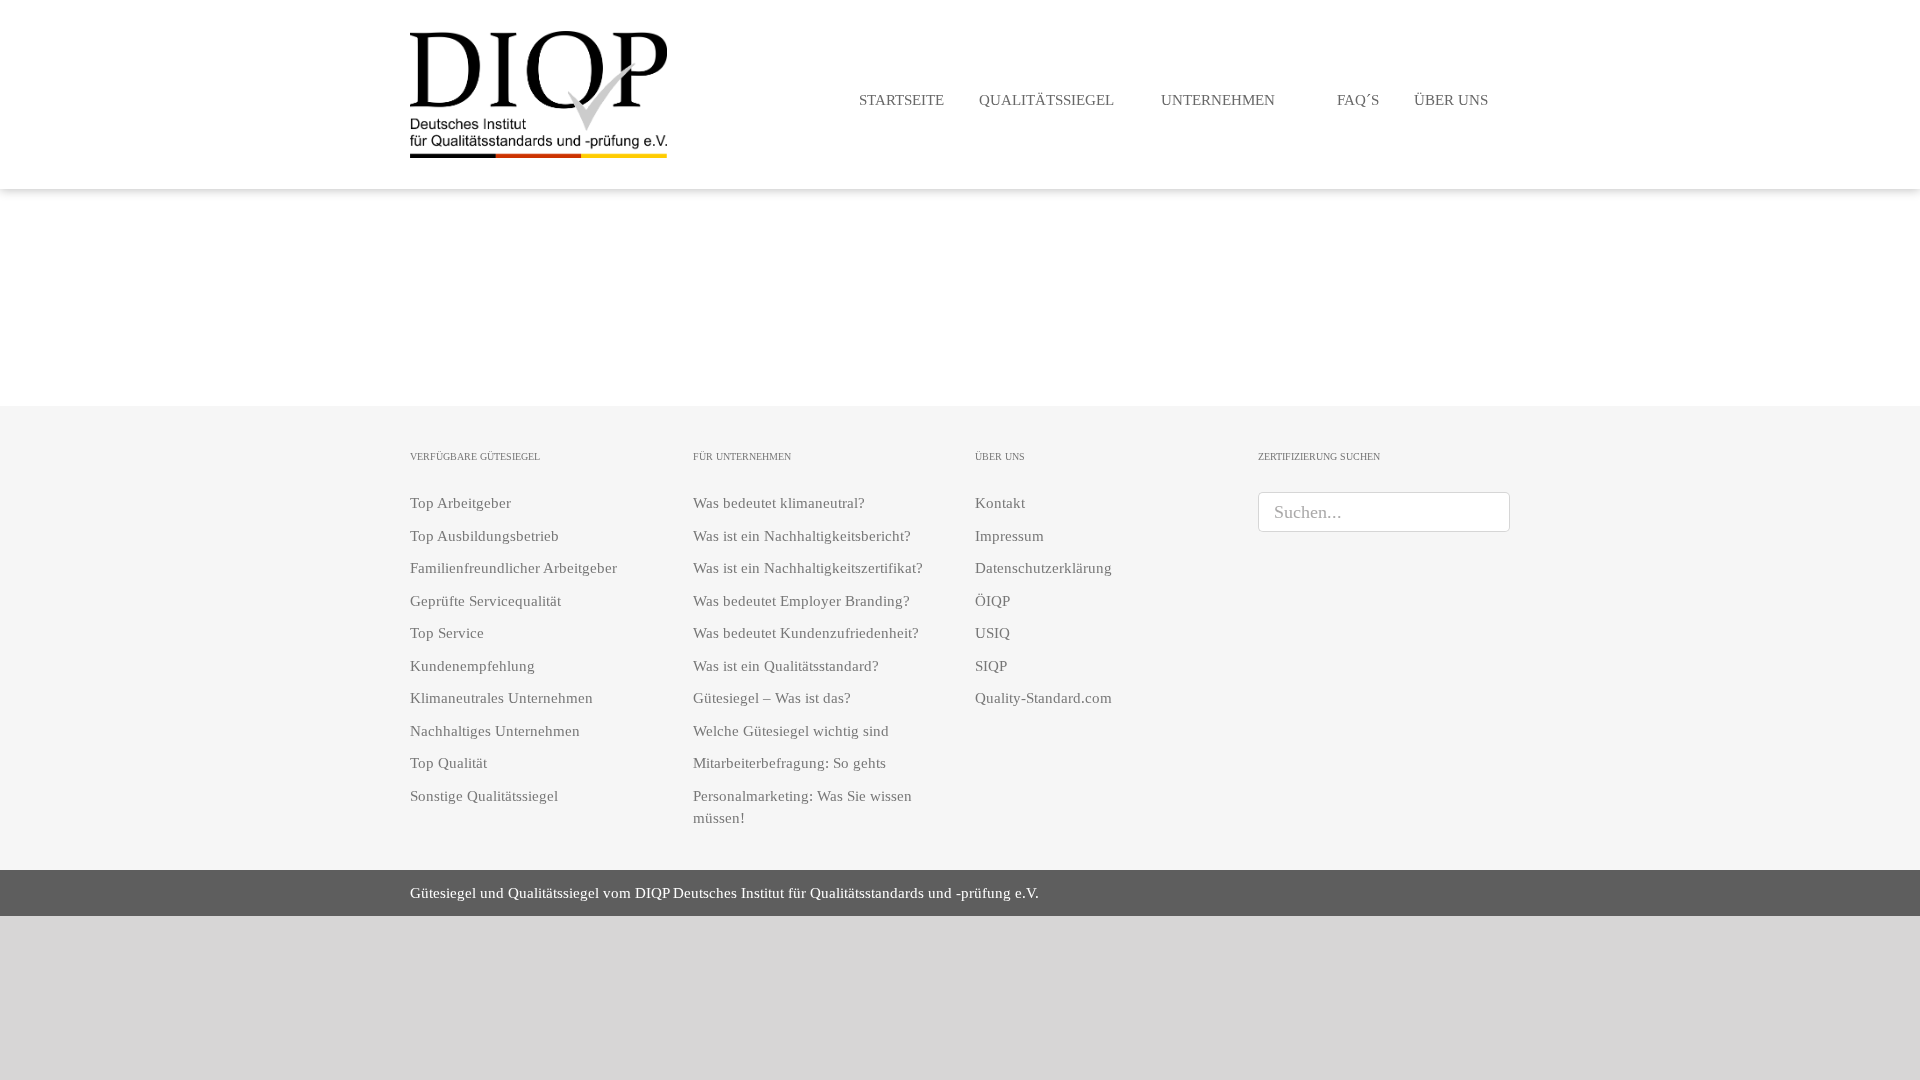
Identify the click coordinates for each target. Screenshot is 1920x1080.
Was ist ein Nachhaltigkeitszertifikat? (808, 568)
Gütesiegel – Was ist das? (772, 698)
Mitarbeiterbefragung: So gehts (789, 763)
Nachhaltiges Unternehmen (495, 731)
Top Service (447, 633)
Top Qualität (448, 763)
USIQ (992, 633)
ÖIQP (992, 601)
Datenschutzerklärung (1043, 568)
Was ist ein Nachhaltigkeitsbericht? (802, 536)
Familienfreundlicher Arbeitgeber (513, 568)
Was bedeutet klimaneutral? (779, 503)
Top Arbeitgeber (460, 503)
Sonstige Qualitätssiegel (484, 796)
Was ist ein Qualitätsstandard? (786, 666)
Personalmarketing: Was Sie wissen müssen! (802, 807)
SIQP (991, 666)
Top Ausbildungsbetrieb (484, 536)
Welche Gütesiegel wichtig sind (791, 731)
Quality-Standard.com (1043, 698)
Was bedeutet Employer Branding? (801, 601)
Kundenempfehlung (472, 666)
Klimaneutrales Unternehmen (501, 698)
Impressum (1009, 536)
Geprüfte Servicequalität (485, 601)
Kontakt (1000, 503)
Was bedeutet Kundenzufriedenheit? (806, 633)
